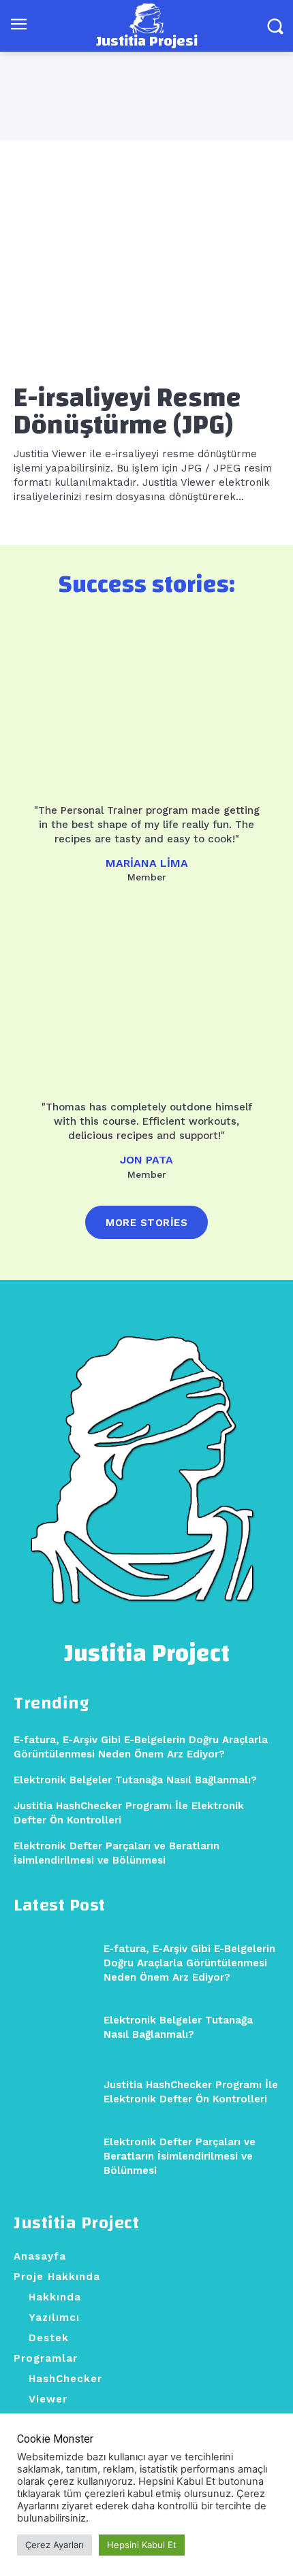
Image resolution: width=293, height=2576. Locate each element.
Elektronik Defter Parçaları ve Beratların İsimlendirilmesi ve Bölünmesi (180, 2156)
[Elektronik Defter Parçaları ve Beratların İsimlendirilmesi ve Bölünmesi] (53, 2157)
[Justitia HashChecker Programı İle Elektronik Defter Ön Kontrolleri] (53, 2092)
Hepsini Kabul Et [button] (142, 2545)
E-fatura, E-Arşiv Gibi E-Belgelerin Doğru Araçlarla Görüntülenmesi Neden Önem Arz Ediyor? (189, 1963)
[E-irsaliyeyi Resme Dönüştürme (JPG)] (146, 275)
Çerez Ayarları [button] (55, 2545)
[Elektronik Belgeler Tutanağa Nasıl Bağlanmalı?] (53, 2027)
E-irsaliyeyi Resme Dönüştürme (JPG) (127, 412)
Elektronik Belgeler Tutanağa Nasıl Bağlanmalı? (135, 1780)
